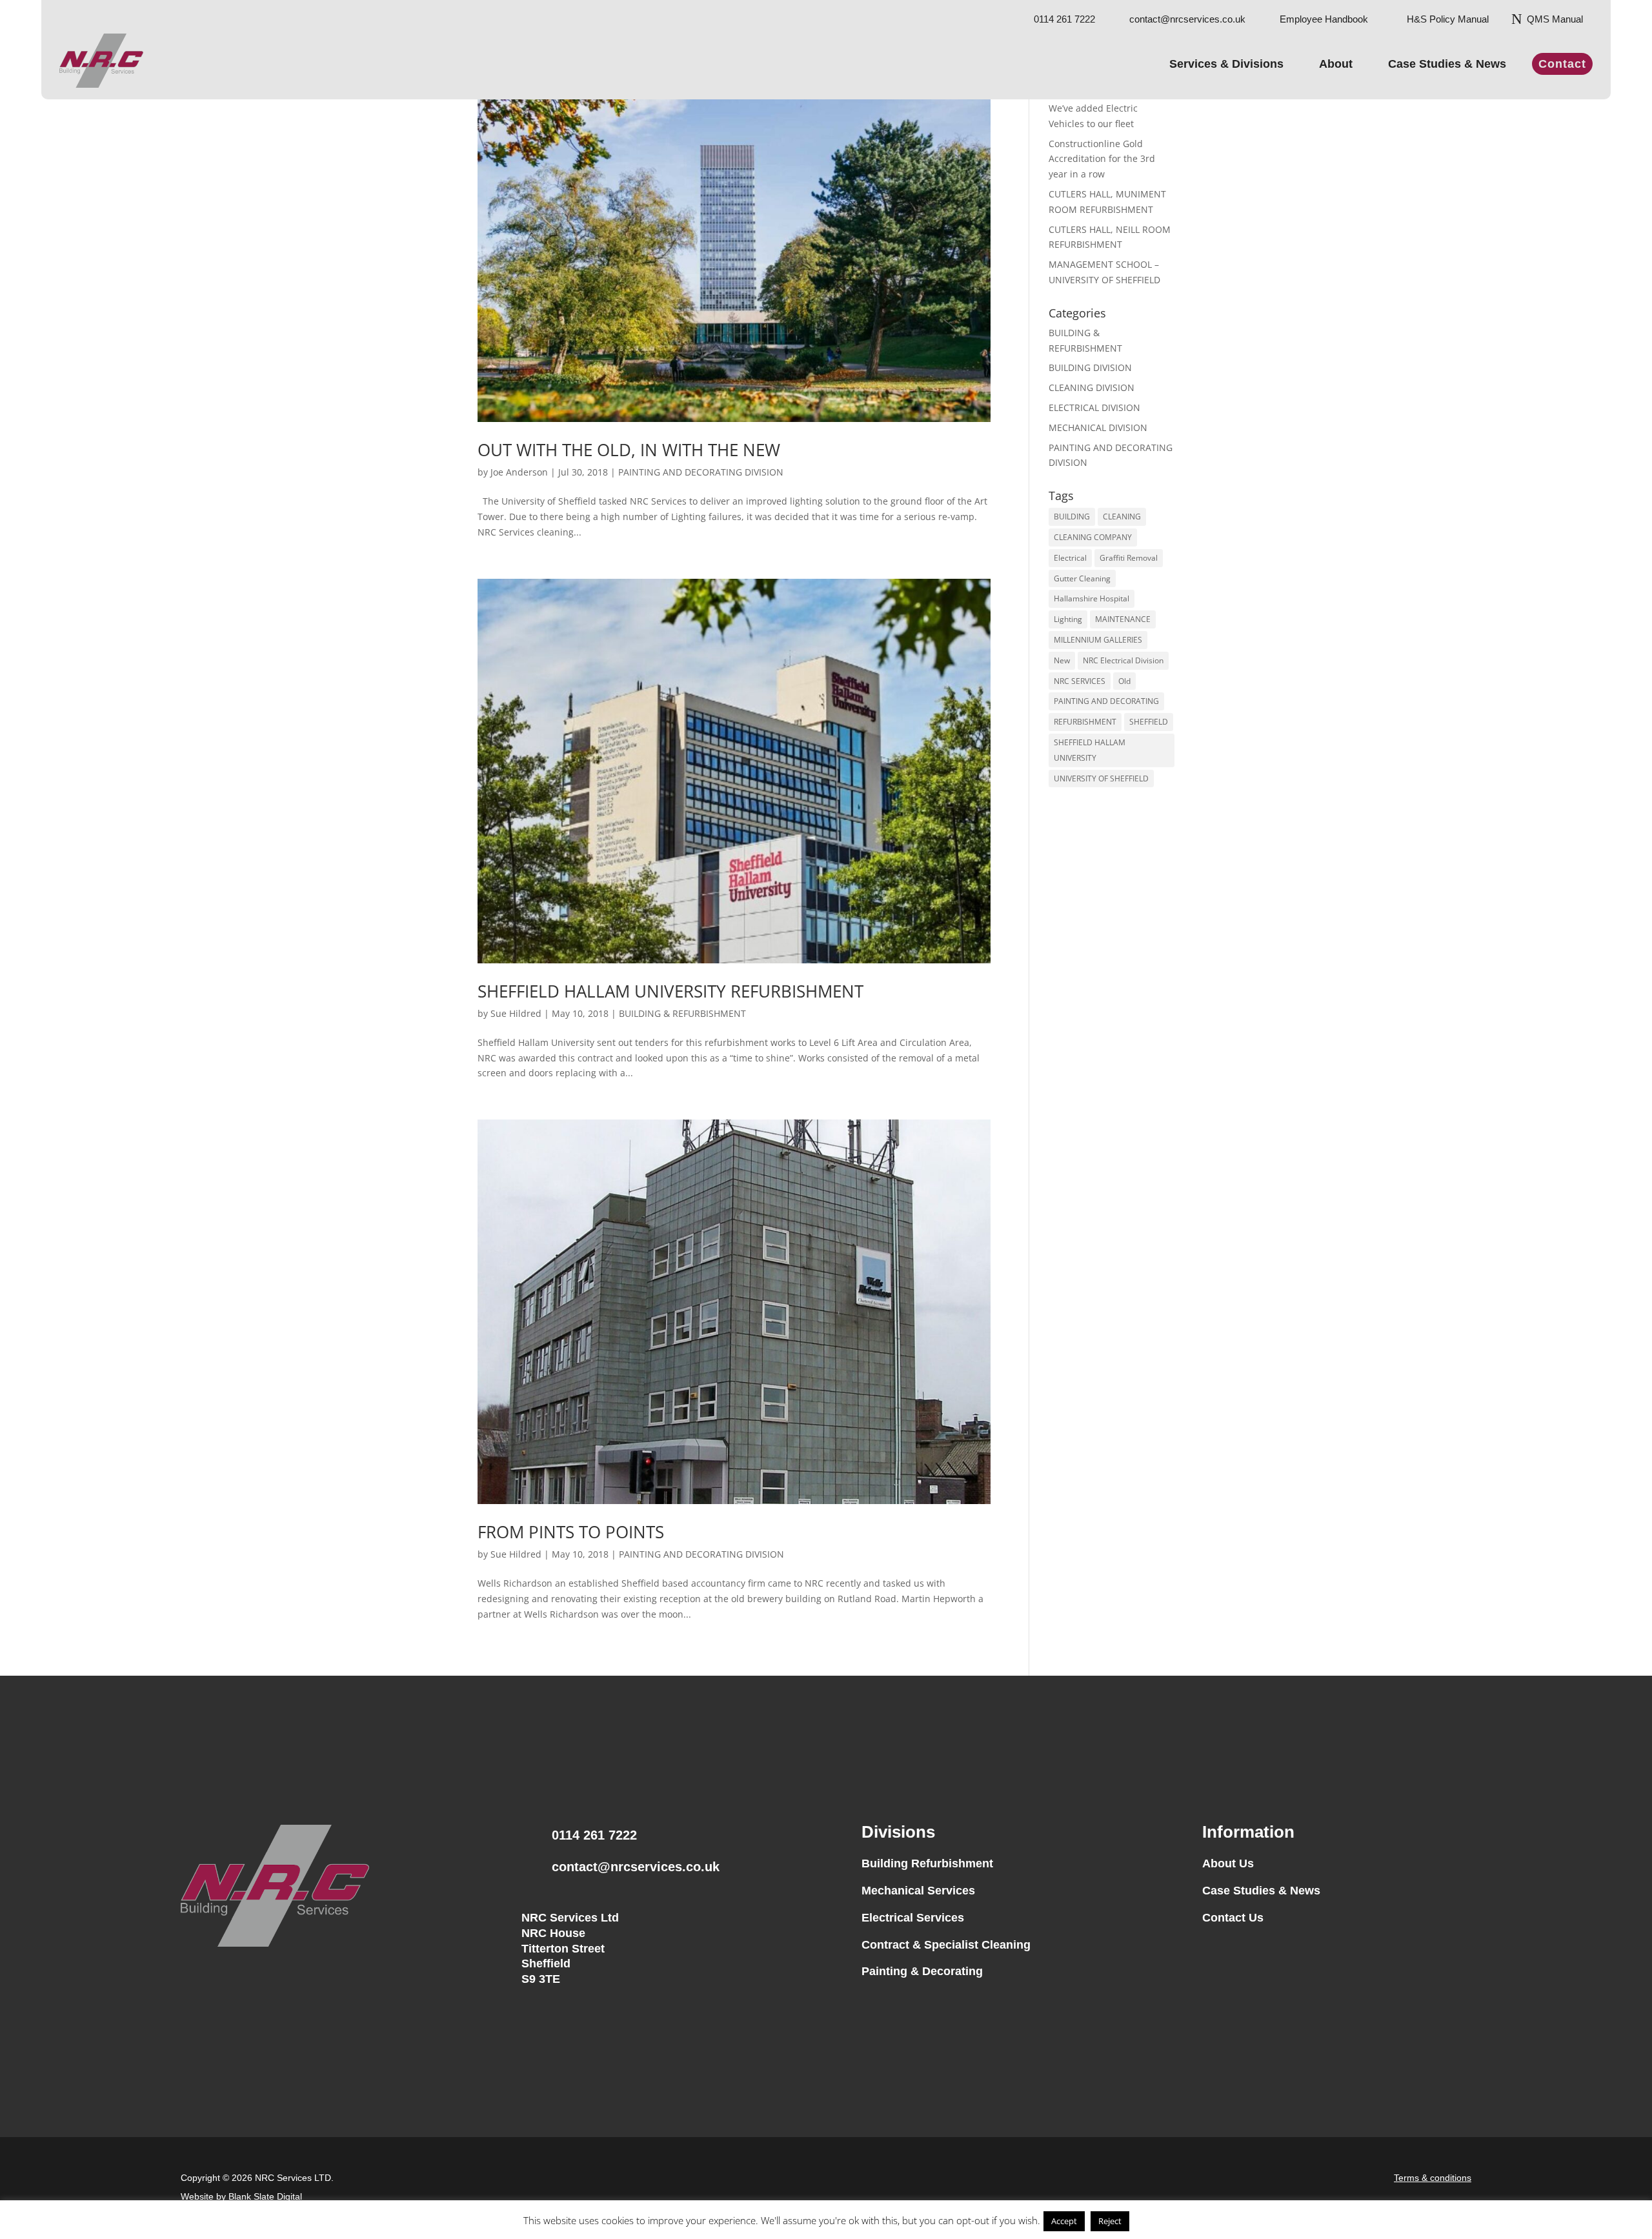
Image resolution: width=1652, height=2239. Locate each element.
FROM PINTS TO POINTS (571, 1532)
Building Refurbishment (927, 1863)
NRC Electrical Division (1123, 660)
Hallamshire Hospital (1092, 598)
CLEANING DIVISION (1092, 387)
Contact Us (1233, 1918)
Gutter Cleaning (1082, 578)
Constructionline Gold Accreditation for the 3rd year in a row (1102, 159)
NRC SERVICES (1080, 681)
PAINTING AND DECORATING (1106, 701)
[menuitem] (1059, 14)
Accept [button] (1064, 2221)
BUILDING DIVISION (1090, 367)
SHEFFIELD (1149, 722)
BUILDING (1072, 517)
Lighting (1068, 619)
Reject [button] (1110, 2221)
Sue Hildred (516, 1013)
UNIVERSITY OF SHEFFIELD (1101, 778)
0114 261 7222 (594, 1835)
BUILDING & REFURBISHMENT (682, 1013)
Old (1124, 681)
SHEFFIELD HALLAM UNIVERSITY (1090, 750)
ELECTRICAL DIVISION (1094, 407)
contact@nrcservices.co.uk (636, 1867)
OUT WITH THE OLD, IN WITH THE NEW (629, 450)
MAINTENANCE (1123, 619)
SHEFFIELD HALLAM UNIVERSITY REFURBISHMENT (670, 991)
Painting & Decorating (922, 1971)
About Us (1228, 1863)
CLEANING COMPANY (1093, 537)
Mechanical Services (918, 1891)
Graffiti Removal (1129, 558)
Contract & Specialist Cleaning (946, 1945)
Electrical (1070, 558)
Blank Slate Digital (265, 2196)
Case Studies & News (1261, 1891)
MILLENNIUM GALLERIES (1098, 640)
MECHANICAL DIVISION (1098, 427)
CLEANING (1122, 517)
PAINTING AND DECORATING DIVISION (701, 472)
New (1062, 660)
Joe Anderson (519, 472)
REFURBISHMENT (1085, 722)
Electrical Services (913, 1918)
